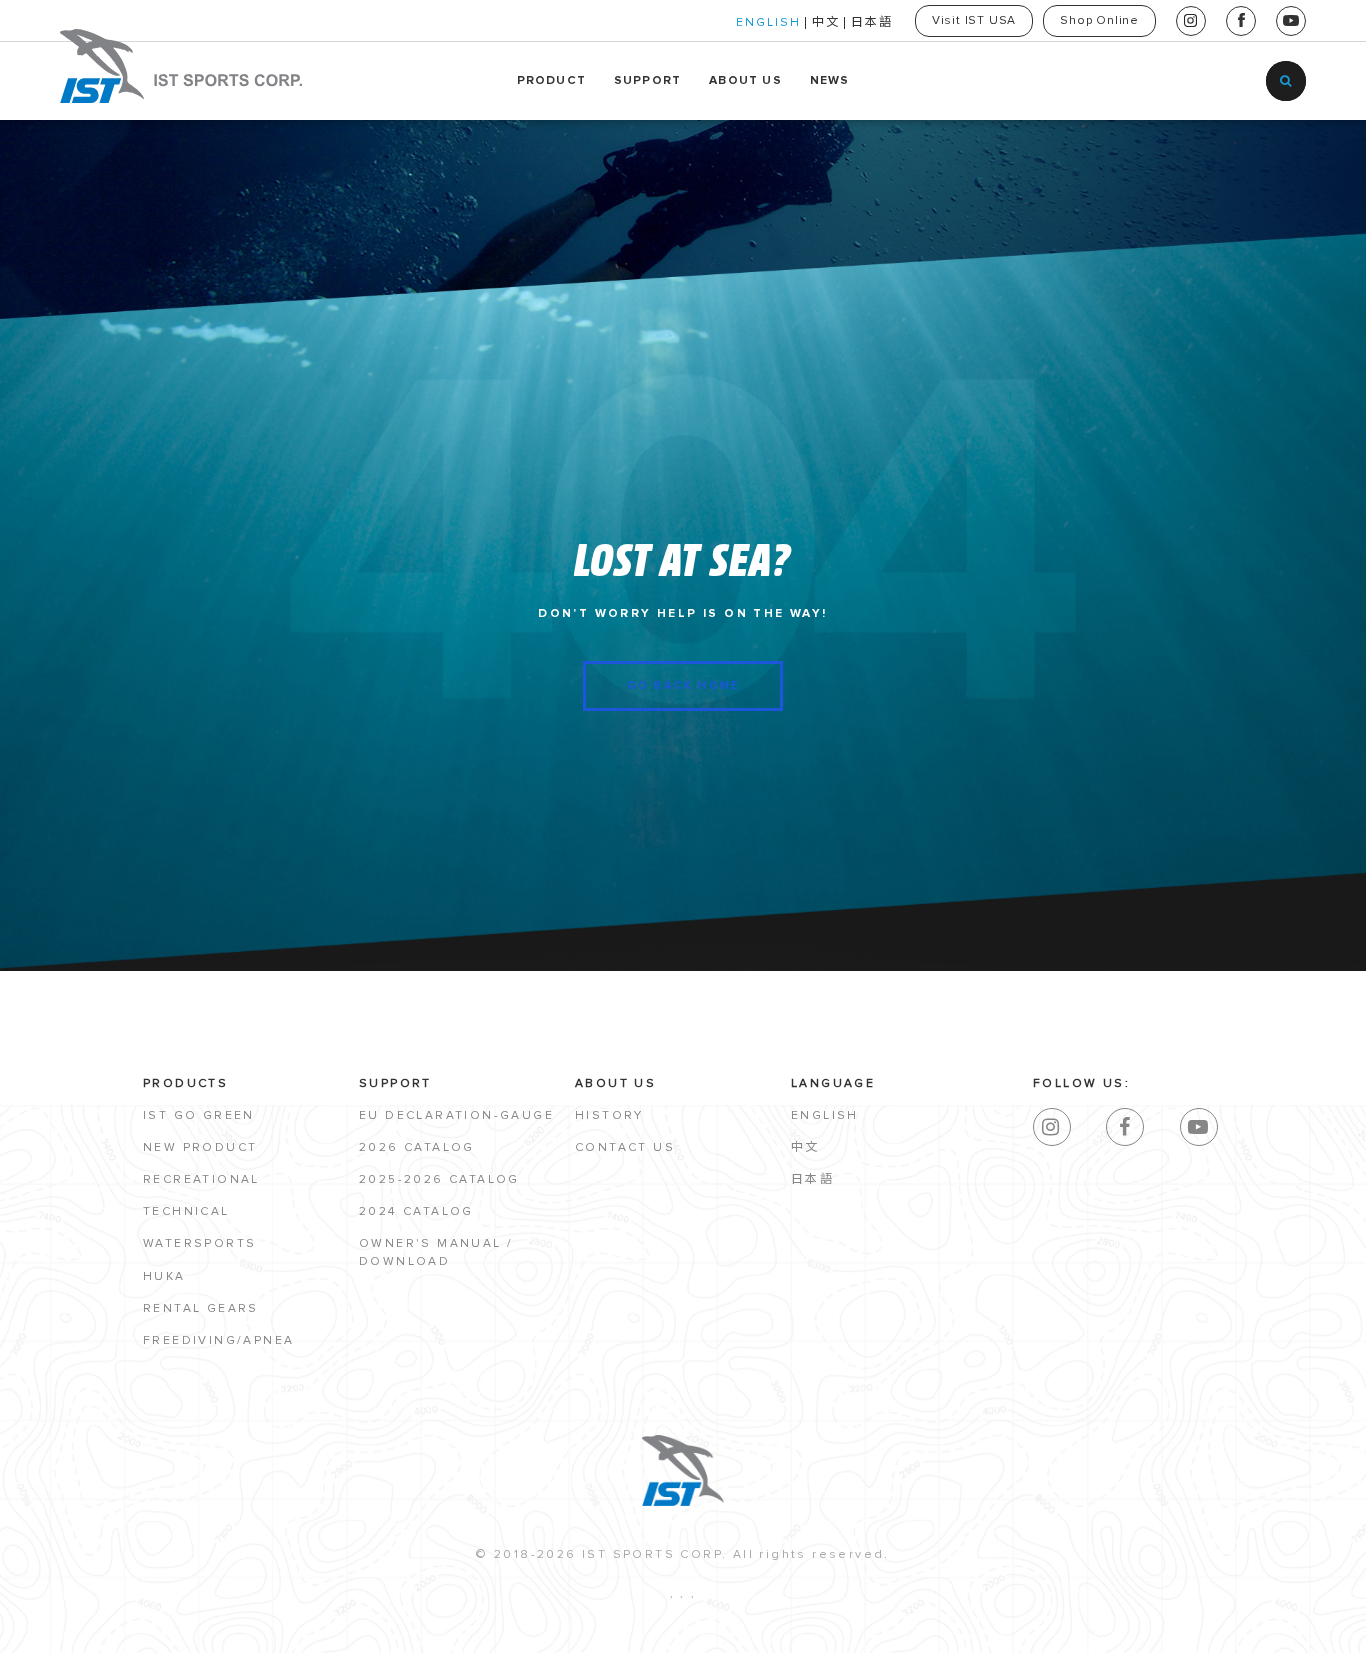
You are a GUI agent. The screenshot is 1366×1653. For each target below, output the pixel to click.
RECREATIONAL (201, 1180)
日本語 (872, 23)
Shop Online (1099, 21)
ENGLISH (768, 23)
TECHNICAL (186, 1212)
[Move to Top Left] (171, 1627)
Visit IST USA (974, 21)
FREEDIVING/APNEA (218, 1341)
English (825, 1116)
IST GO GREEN (199, 1116)
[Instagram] (1052, 1127)
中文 (826, 23)
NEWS (830, 81)
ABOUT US (745, 81)
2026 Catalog (417, 1148)
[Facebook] (1125, 1127)
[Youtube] (1199, 1127)
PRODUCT (551, 81)
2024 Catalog (416, 1212)
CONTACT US (625, 1148)
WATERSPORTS (199, 1244)
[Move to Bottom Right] (182, 1638)
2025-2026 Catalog (439, 1180)
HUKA (164, 1277)
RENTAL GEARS (201, 1309)
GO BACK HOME (683, 685)
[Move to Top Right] (182, 1627)
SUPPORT (647, 81)
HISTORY (609, 1116)
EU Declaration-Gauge (456, 1116)
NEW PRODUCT (200, 1148)
